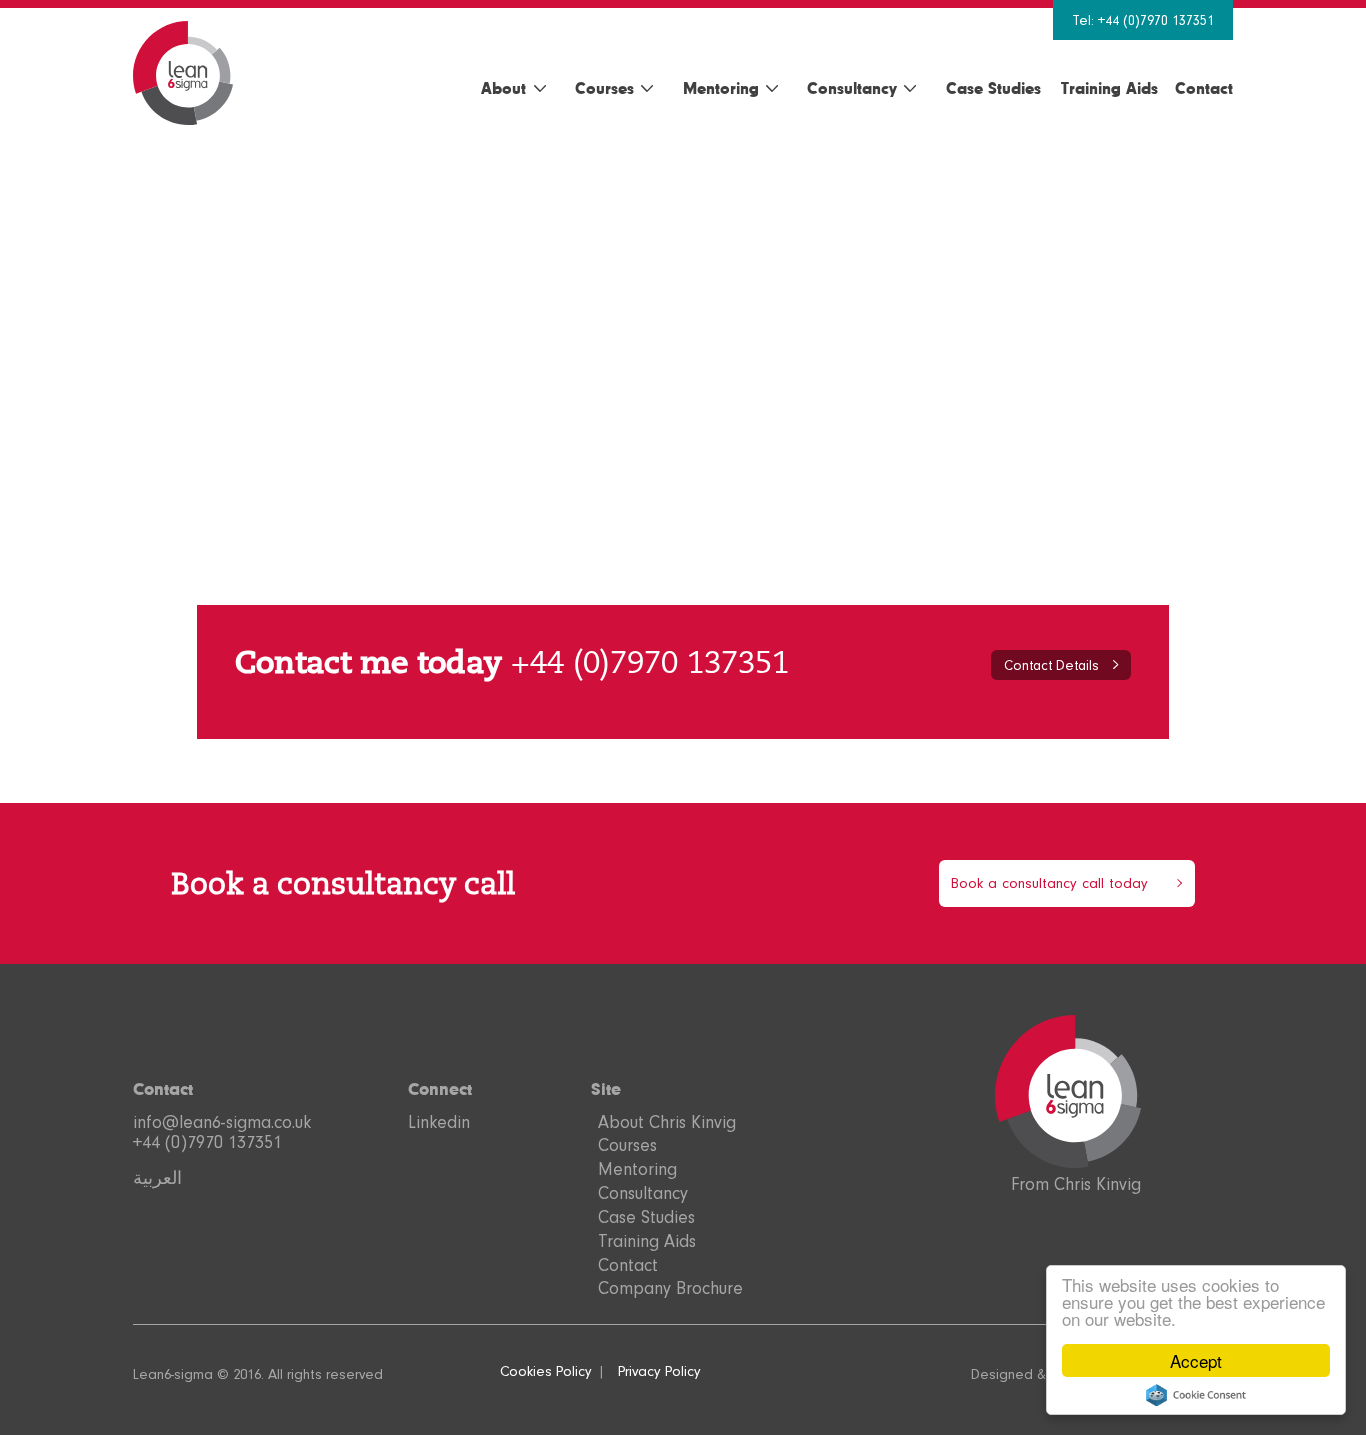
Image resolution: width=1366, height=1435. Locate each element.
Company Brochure (670, 1288)
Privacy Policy (659, 1371)
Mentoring (721, 88)
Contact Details (1051, 665)
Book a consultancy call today (1049, 883)
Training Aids (1109, 88)
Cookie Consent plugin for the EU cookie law (1196, 1395)
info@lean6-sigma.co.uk (222, 1122)
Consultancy (852, 88)
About (503, 88)
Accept (1196, 1360)
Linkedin (439, 1122)
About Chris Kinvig (667, 1122)
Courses (604, 88)
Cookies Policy (546, 1371)
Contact (1204, 88)
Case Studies (993, 88)
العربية (157, 1178)
